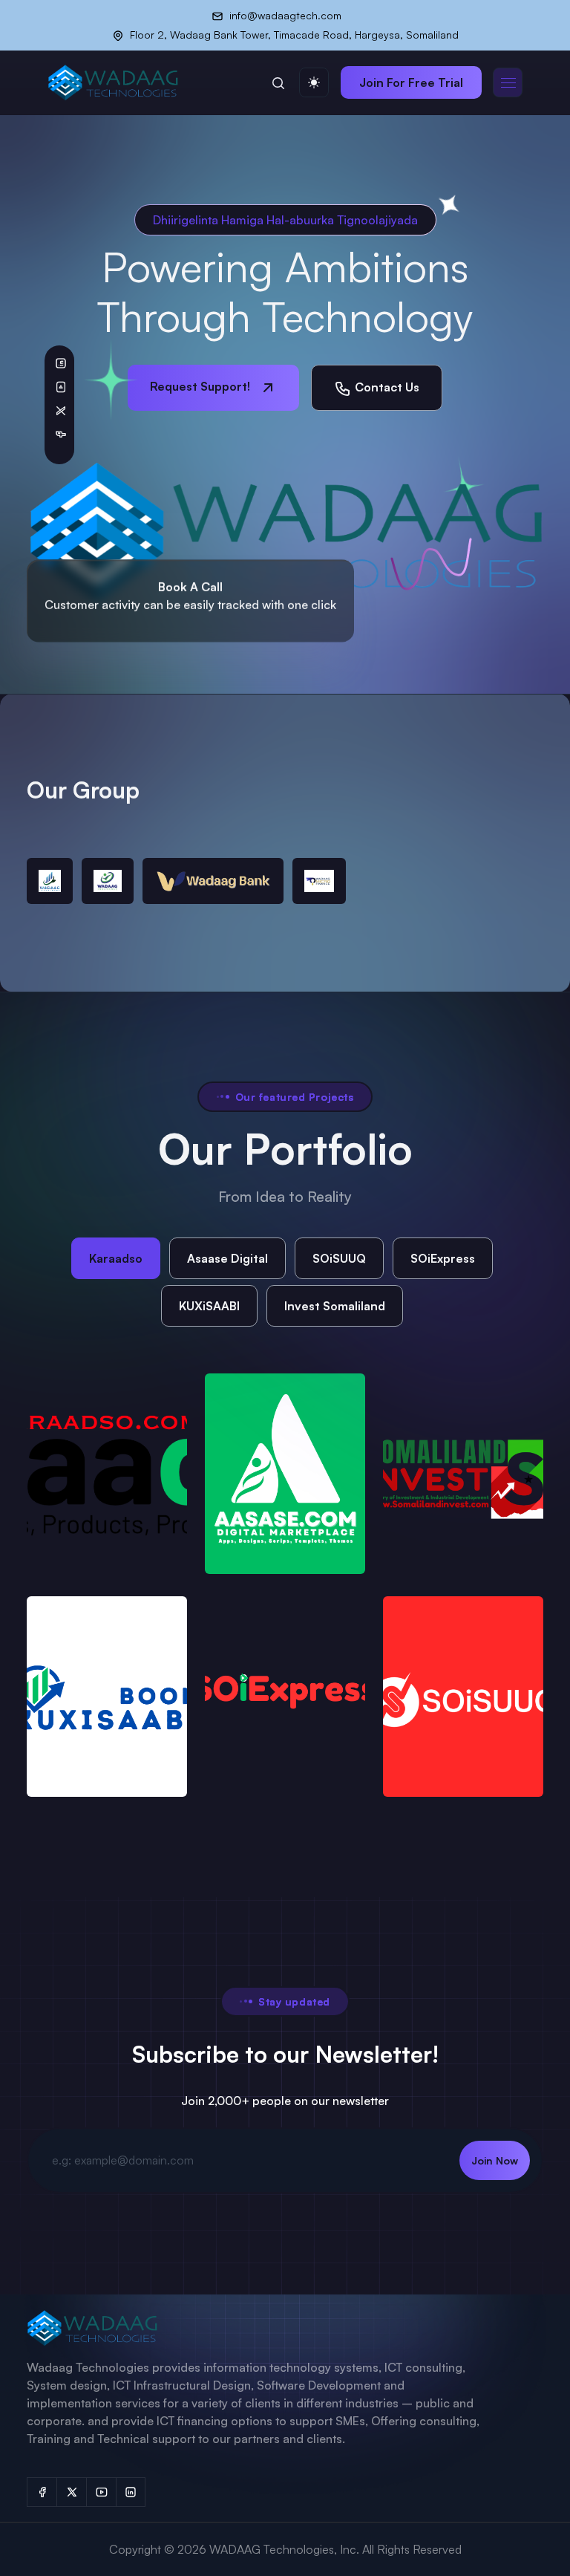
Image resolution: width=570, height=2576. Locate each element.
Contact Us (386, 387)
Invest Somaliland (335, 1306)
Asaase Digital (227, 1258)
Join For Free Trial (411, 82)
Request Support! (202, 386)
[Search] (278, 82)
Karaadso (116, 1258)
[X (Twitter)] (71, 2492)
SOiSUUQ (339, 1258)
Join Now (495, 2160)
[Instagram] (131, 2492)
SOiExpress (443, 1258)
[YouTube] (101, 2492)
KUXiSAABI (209, 1306)
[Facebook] (42, 2492)
